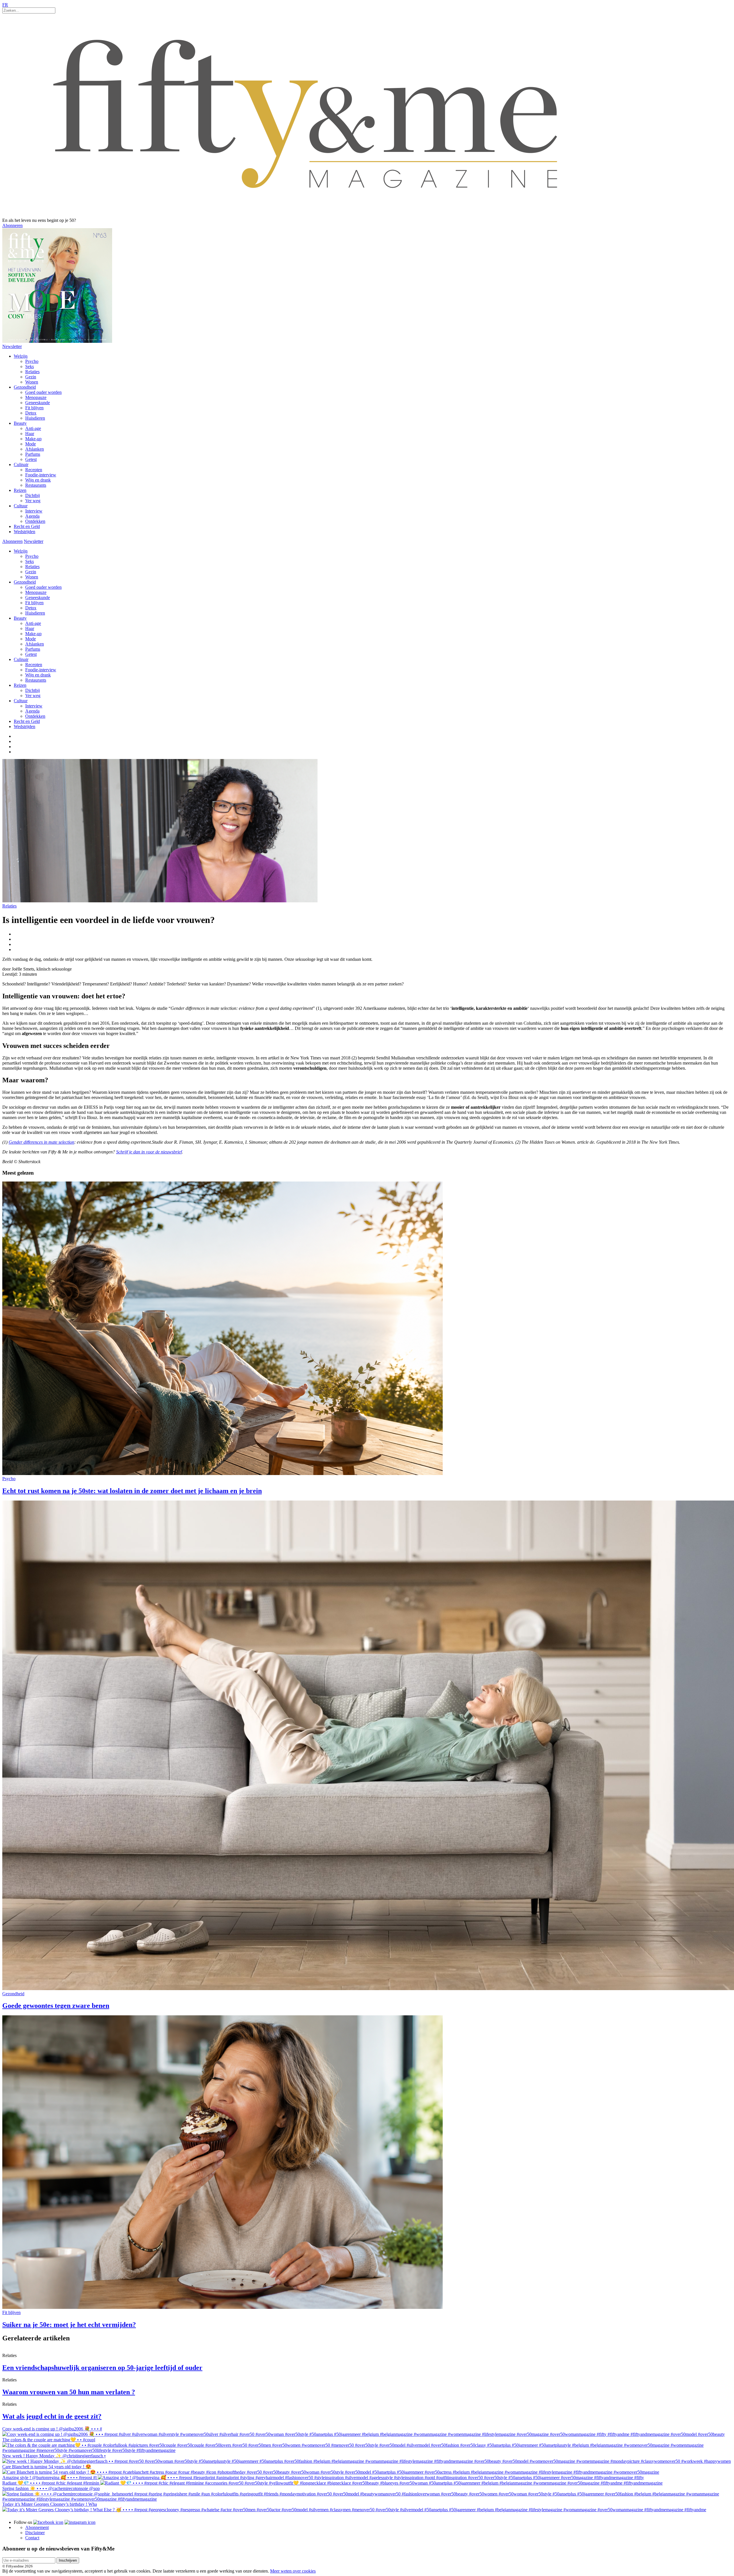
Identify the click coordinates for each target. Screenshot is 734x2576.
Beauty (20, 423)
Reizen (20, 490)
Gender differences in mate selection (41, 1142)
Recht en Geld (27, 526)
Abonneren (12, 225)
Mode (31, 444)
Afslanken (35, 449)
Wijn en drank (38, 480)
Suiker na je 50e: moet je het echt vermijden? (69, 2325)
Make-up (33, 439)
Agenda (32, 516)
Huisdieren (35, 418)
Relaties (32, 372)
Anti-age (33, 428)
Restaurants (36, 485)
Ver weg (33, 501)
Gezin (31, 377)
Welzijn (21, 356)
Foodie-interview (41, 475)
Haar (30, 434)
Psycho (32, 361)
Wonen (32, 382)
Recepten (34, 470)
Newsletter (12, 346)
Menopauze (36, 397)
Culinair (21, 464)
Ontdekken (35, 521)
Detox (31, 413)
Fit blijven (34, 408)
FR (5, 5)
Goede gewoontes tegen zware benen (56, 2006)
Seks (30, 366)
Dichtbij (33, 495)
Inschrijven (68, 2560)
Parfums (33, 454)
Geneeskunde (38, 403)
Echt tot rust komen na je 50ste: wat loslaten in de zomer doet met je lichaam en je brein (132, 1491)
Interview (34, 511)
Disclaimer (35, 2533)
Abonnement (37, 2527)
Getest (31, 459)
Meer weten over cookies (293, 2571)
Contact (32, 2538)
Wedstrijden (25, 532)
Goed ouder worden (43, 392)
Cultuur (21, 506)
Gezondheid (25, 387)
